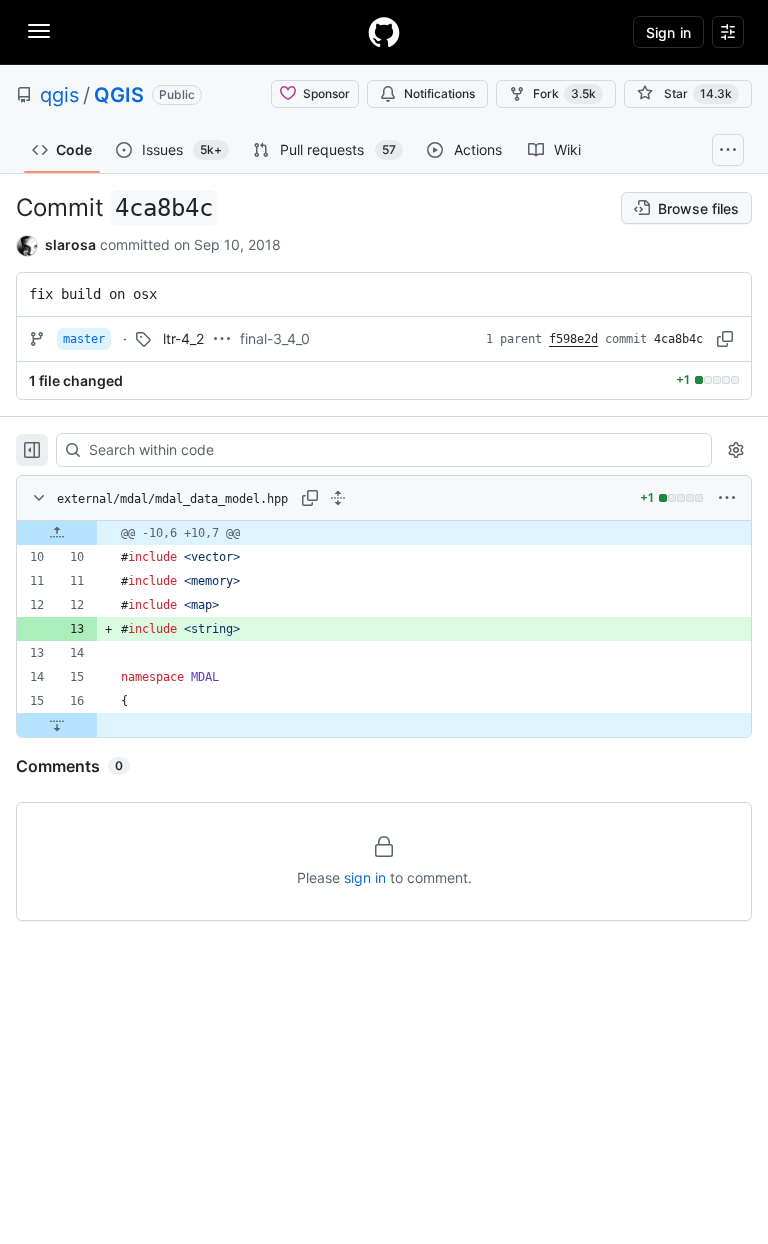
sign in (365, 877)
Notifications (439, 93)
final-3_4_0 (275, 338)
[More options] (727, 498)
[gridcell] (384, 533)
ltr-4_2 (183, 338)
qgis (59, 95)
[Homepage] (384, 32)
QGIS (119, 95)
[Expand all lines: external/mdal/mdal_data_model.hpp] (338, 498)
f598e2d (573, 339)
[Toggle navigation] (39, 31)
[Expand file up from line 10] (57, 533)
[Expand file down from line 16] (57, 725)
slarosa (70, 244)
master (84, 339)
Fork (564, 93)
